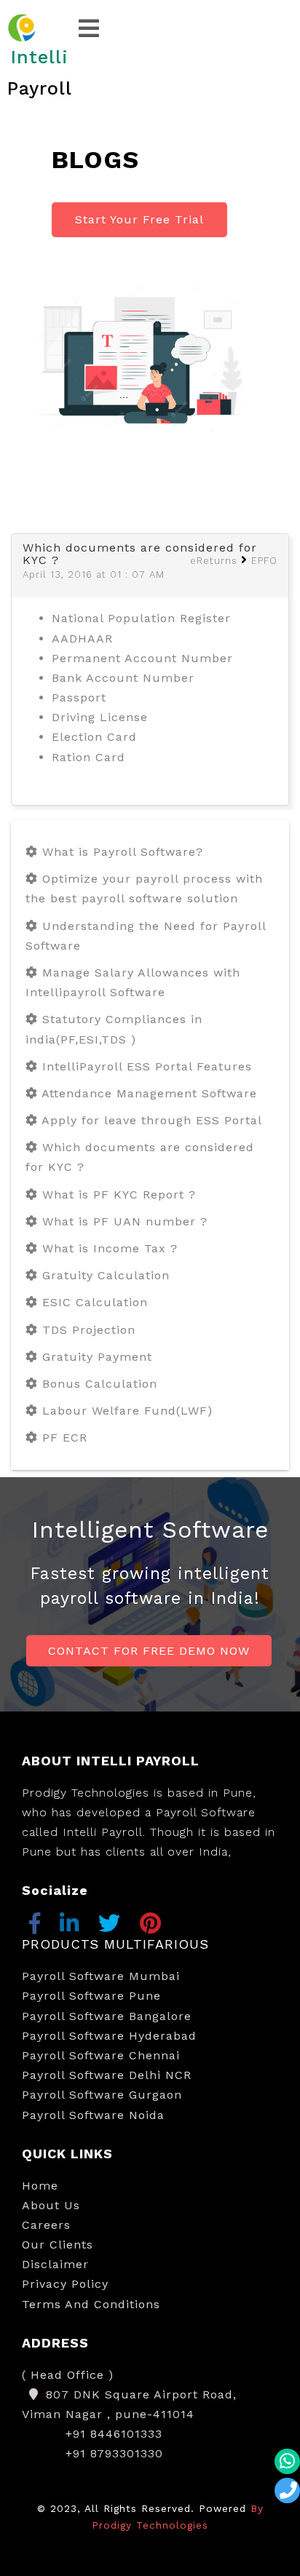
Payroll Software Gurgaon (102, 2095)
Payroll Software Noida (93, 2115)
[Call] (287, 2490)
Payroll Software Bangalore (107, 2016)
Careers (46, 2225)
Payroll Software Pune (91, 1996)
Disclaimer (55, 2264)
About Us (51, 2205)
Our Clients (58, 2245)
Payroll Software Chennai (101, 2055)
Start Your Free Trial (139, 219)
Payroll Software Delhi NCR (107, 2075)
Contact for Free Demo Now (149, 1651)
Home (40, 2186)
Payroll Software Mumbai (101, 1976)
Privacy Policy (65, 2284)
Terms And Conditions (91, 2304)
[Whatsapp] (287, 2461)
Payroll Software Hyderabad (109, 2036)
